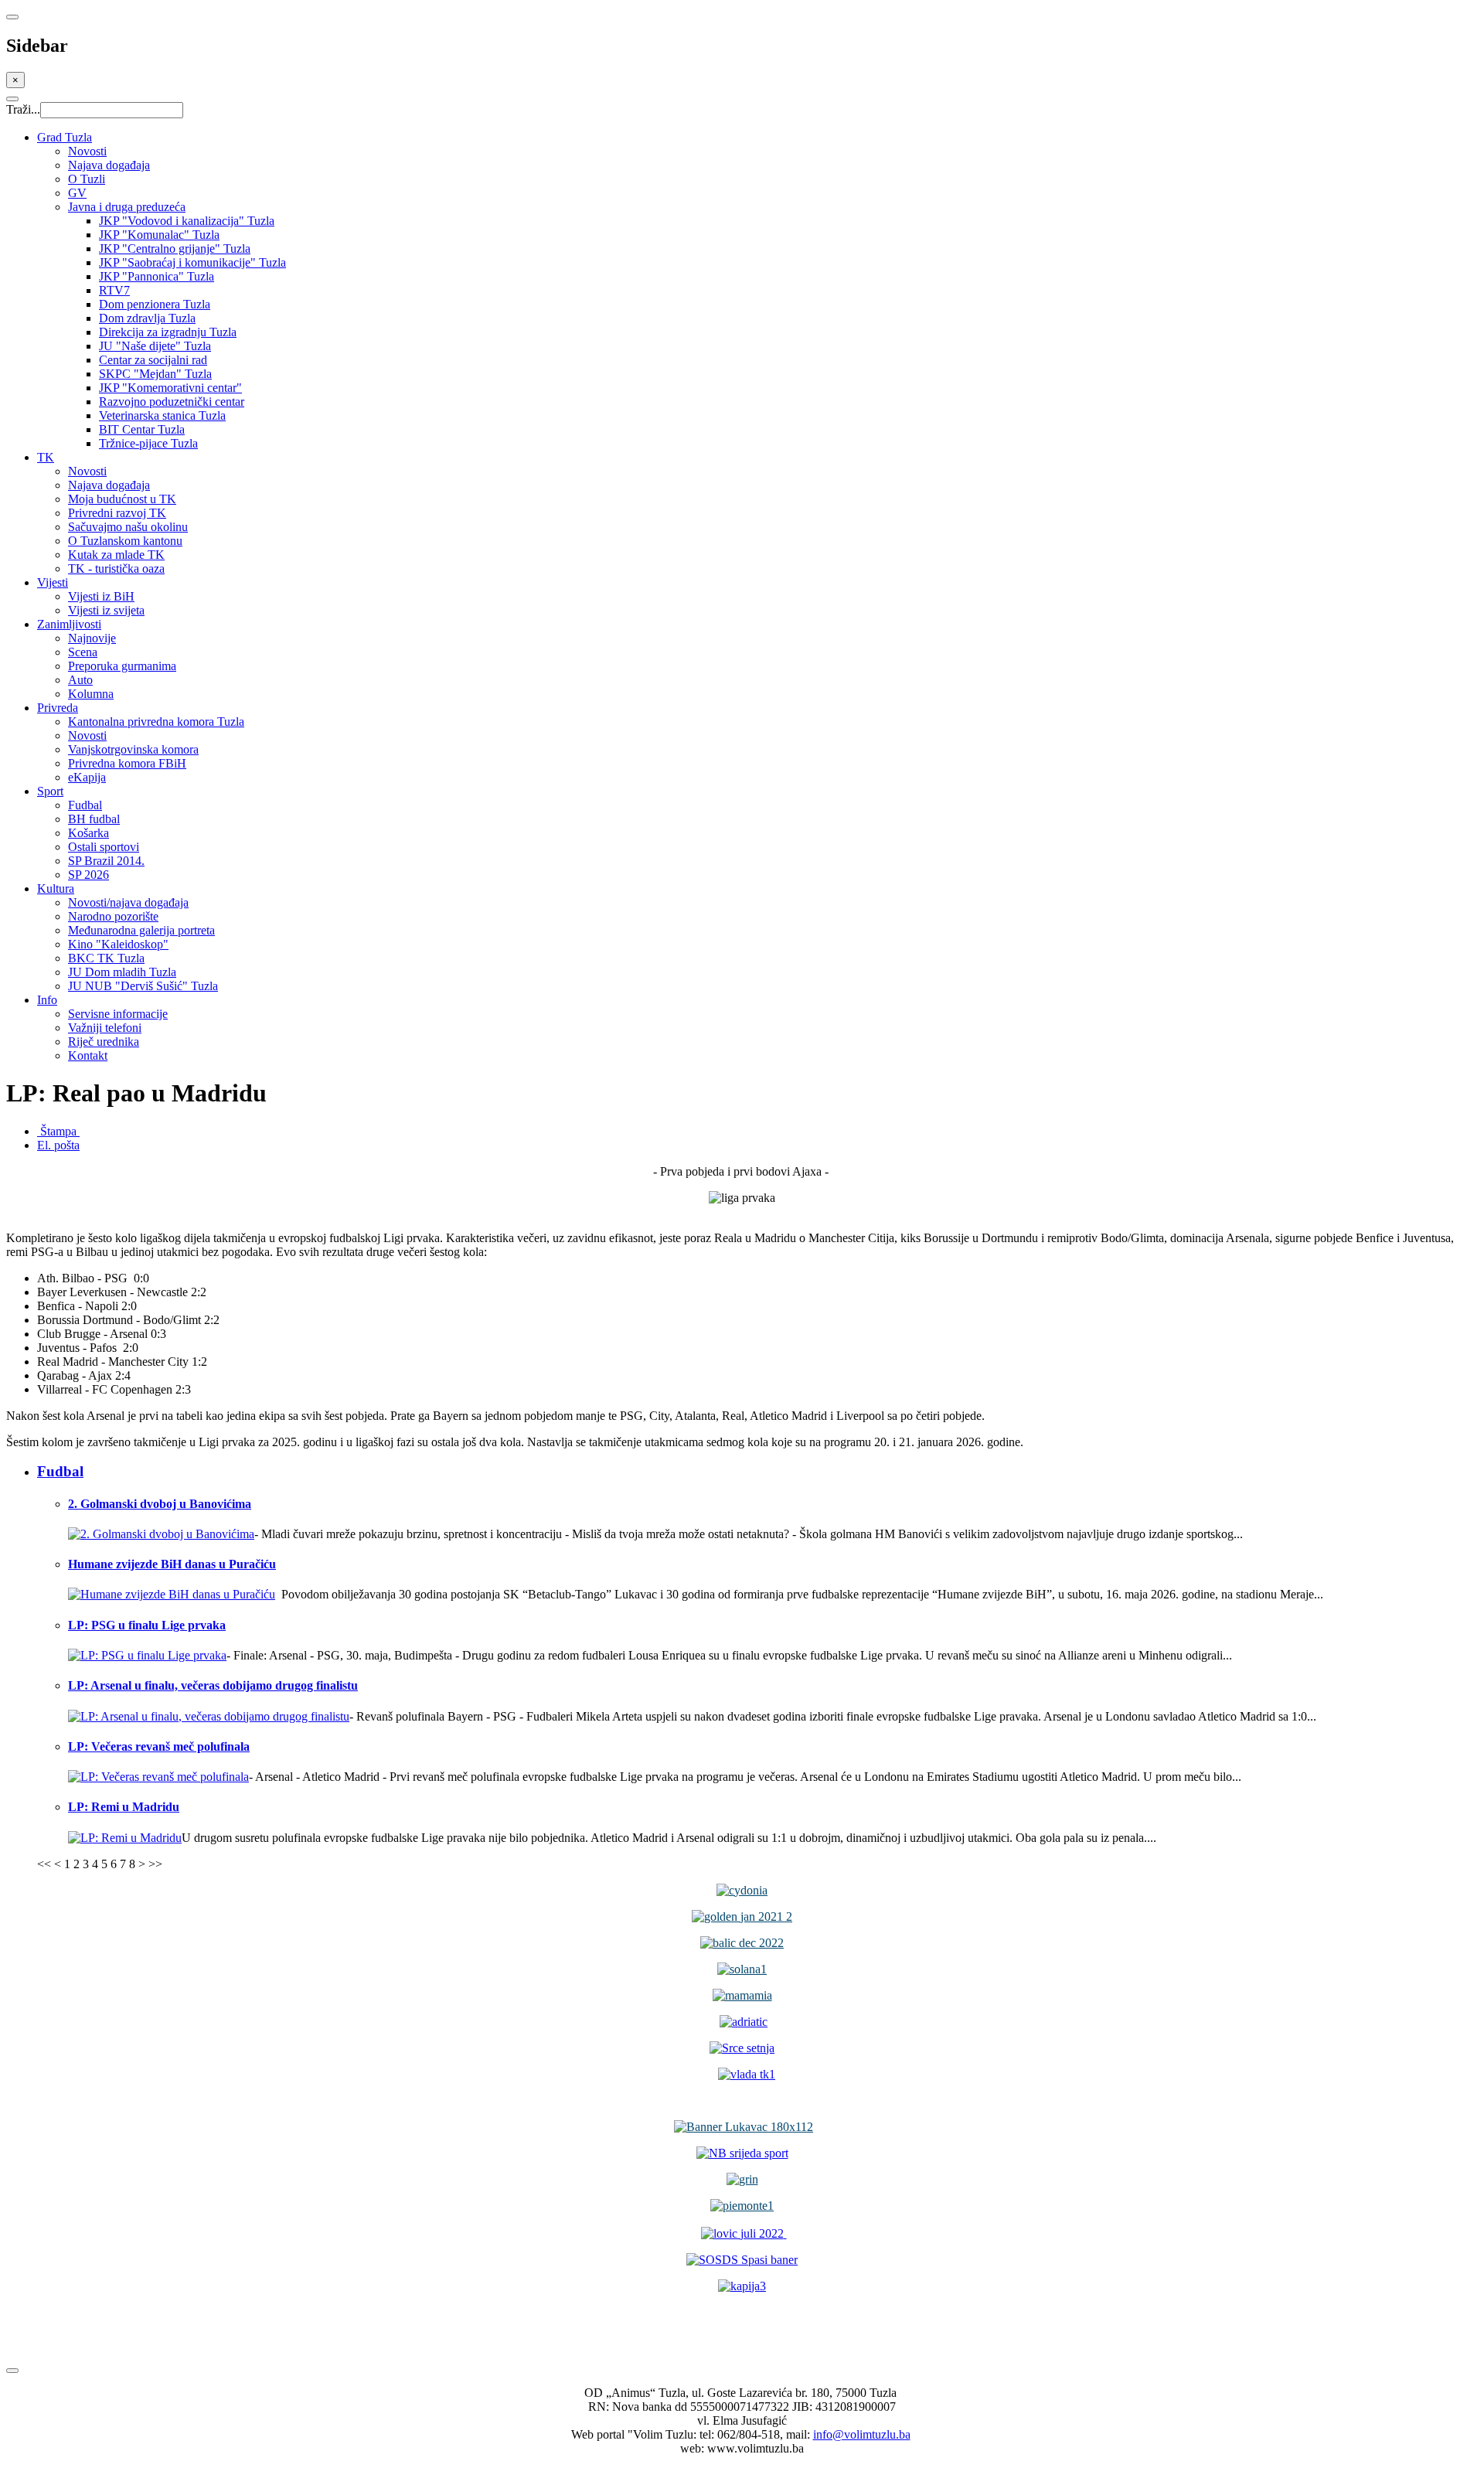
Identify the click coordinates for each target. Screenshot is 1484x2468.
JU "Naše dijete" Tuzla (155, 346)
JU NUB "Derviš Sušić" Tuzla (143, 986)
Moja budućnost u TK (122, 499)
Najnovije (92, 638)
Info (47, 1000)
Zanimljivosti (69, 624)
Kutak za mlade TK (116, 555)
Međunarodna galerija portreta (141, 930)
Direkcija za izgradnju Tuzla (168, 332)
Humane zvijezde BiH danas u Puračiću (172, 1564)
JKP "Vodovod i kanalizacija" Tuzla (187, 221)
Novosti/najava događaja (128, 902)
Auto (80, 680)
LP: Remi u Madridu (124, 1807)
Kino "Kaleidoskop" (118, 944)
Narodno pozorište (113, 916)
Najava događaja (109, 165)
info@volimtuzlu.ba (862, 2434)
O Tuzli (87, 179)
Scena (83, 652)
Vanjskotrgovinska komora (133, 749)
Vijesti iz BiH (101, 596)
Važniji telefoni (105, 1028)
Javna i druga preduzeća (127, 207)
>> (155, 1864)
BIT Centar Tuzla (142, 429)
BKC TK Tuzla (106, 958)
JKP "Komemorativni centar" (170, 388)
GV (77, 193)
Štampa (58, 1131)
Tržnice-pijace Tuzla (148, 443)
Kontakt (88, 1055)
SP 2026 (88, 875)
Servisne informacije (118, 1014)
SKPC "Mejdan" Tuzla (155, 374)
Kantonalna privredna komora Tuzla (156, 722)
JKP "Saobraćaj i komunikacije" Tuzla (192, 262)
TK (46, 457)
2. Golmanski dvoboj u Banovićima (160, 1504)
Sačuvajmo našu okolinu (128, 527)
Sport (50, 791)
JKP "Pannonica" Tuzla (157, 276)
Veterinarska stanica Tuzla (162, 415)
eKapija (87, 777)
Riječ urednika (104, 1042)
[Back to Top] (12, 2371)
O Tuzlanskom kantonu (125, 541)
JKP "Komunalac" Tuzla (159, 235)
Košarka (88, 833)
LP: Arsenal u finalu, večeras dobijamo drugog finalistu (213, 1685)
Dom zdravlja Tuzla (147, 318)
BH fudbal (94, 819)
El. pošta (58, 1145)
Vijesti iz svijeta (106, 610)
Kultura (56, 888)
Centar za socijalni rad (153, 360)
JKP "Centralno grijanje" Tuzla (175, 249)
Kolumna (91, 694)
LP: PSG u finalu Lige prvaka (147, 1625)
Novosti (87, 151)
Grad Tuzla (65, 137)
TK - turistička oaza (116, 568)
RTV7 (114, 290)
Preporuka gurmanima (122, 666)
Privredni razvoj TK (117, 513)
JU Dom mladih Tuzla (122, 972)
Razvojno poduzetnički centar (172, 402)
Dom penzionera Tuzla (155, 304)
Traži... (23, 109)
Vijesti (53, 582)
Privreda (58, 708)
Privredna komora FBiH (127, 763)
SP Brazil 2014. (106, 861)
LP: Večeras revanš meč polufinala (159, 1746)
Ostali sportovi (104, 847)
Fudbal (85, 805)
